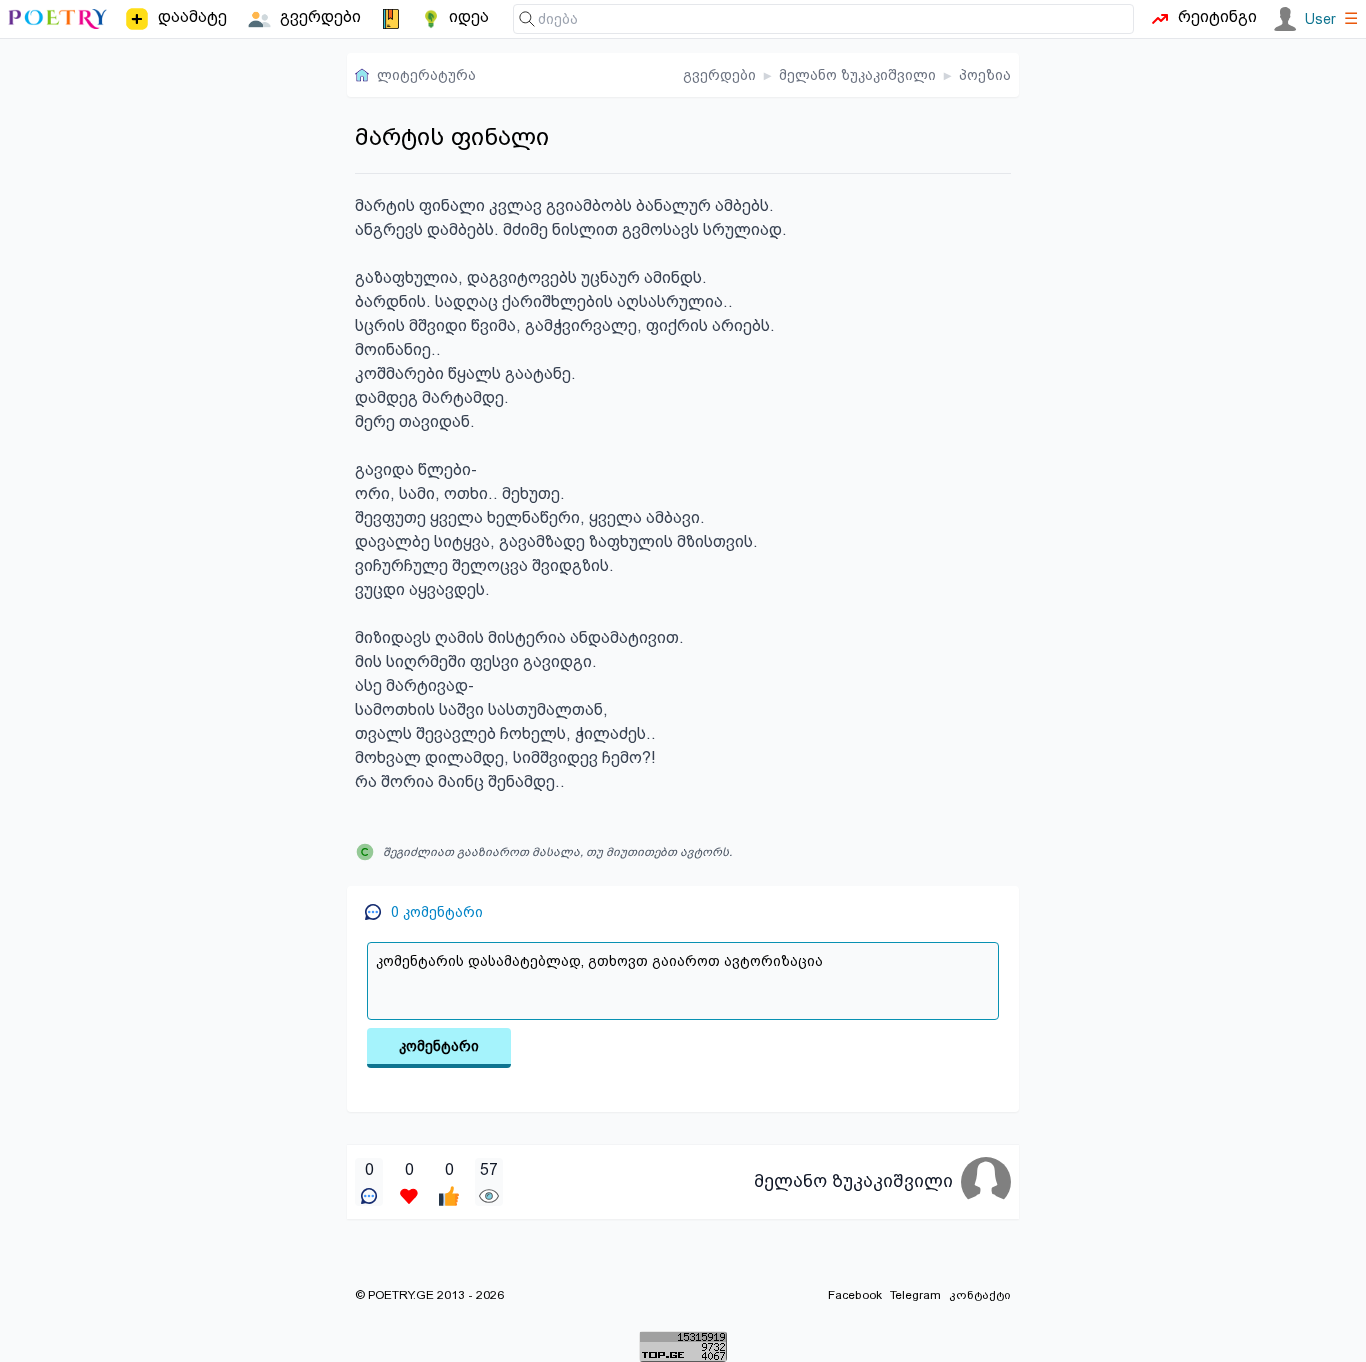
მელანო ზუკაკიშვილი (857, 75)
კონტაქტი (980, 1295)
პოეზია (985, 75)
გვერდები (719, 75)
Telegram (915, 1295)
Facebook (855, 1295)
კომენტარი (439, 1046)
